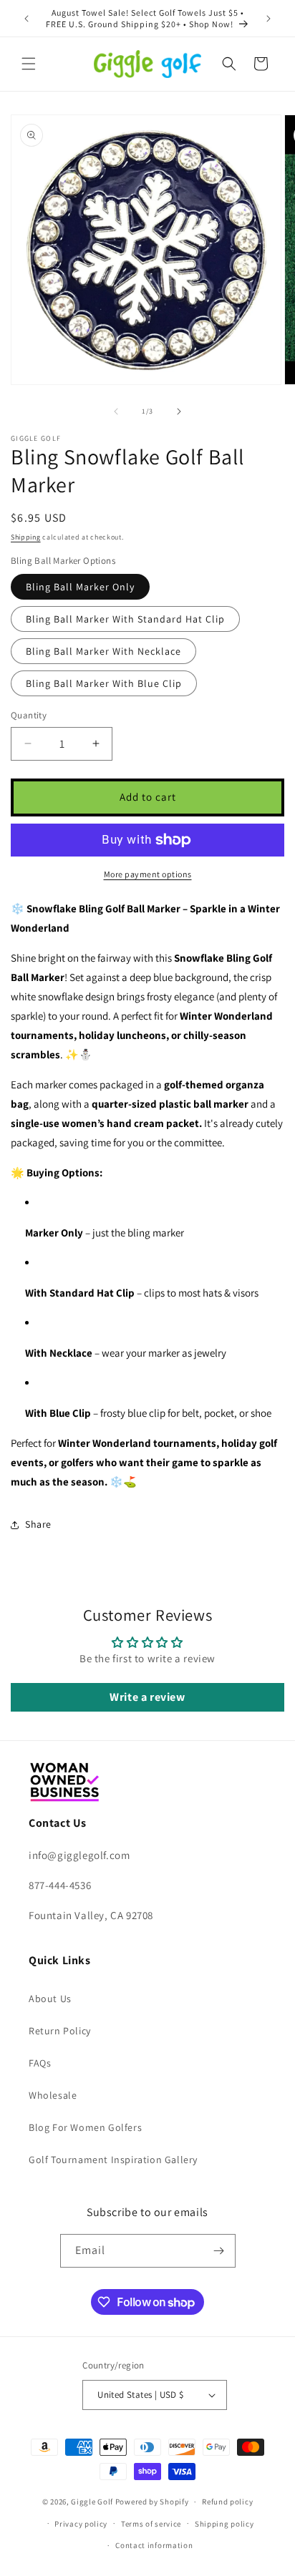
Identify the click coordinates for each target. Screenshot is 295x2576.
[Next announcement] (269, 19)
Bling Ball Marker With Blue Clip (104, 683)
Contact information (154, 2545)
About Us (50, 1999)
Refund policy (227, 2502)
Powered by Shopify (152, 2502)
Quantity (29, 715)
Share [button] (38, 1524)
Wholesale (53, 2095)
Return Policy (60, 2031)
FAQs (40, 2063)
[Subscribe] (219, 2251)
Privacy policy (81, 2524)
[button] (29, 64)
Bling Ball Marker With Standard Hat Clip (125, 619)
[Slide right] (179, 411)
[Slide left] (116, 411)
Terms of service (151, 2524)
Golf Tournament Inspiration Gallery (113, 2160)
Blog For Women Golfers (85, 2127)
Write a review (147, 1697)
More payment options (148, 874)
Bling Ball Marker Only (80, 587)
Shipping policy (224, 2524)
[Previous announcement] (26, 19)
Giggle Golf (92, 2502)
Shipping (26, 537)
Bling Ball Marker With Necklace (103, 651)
